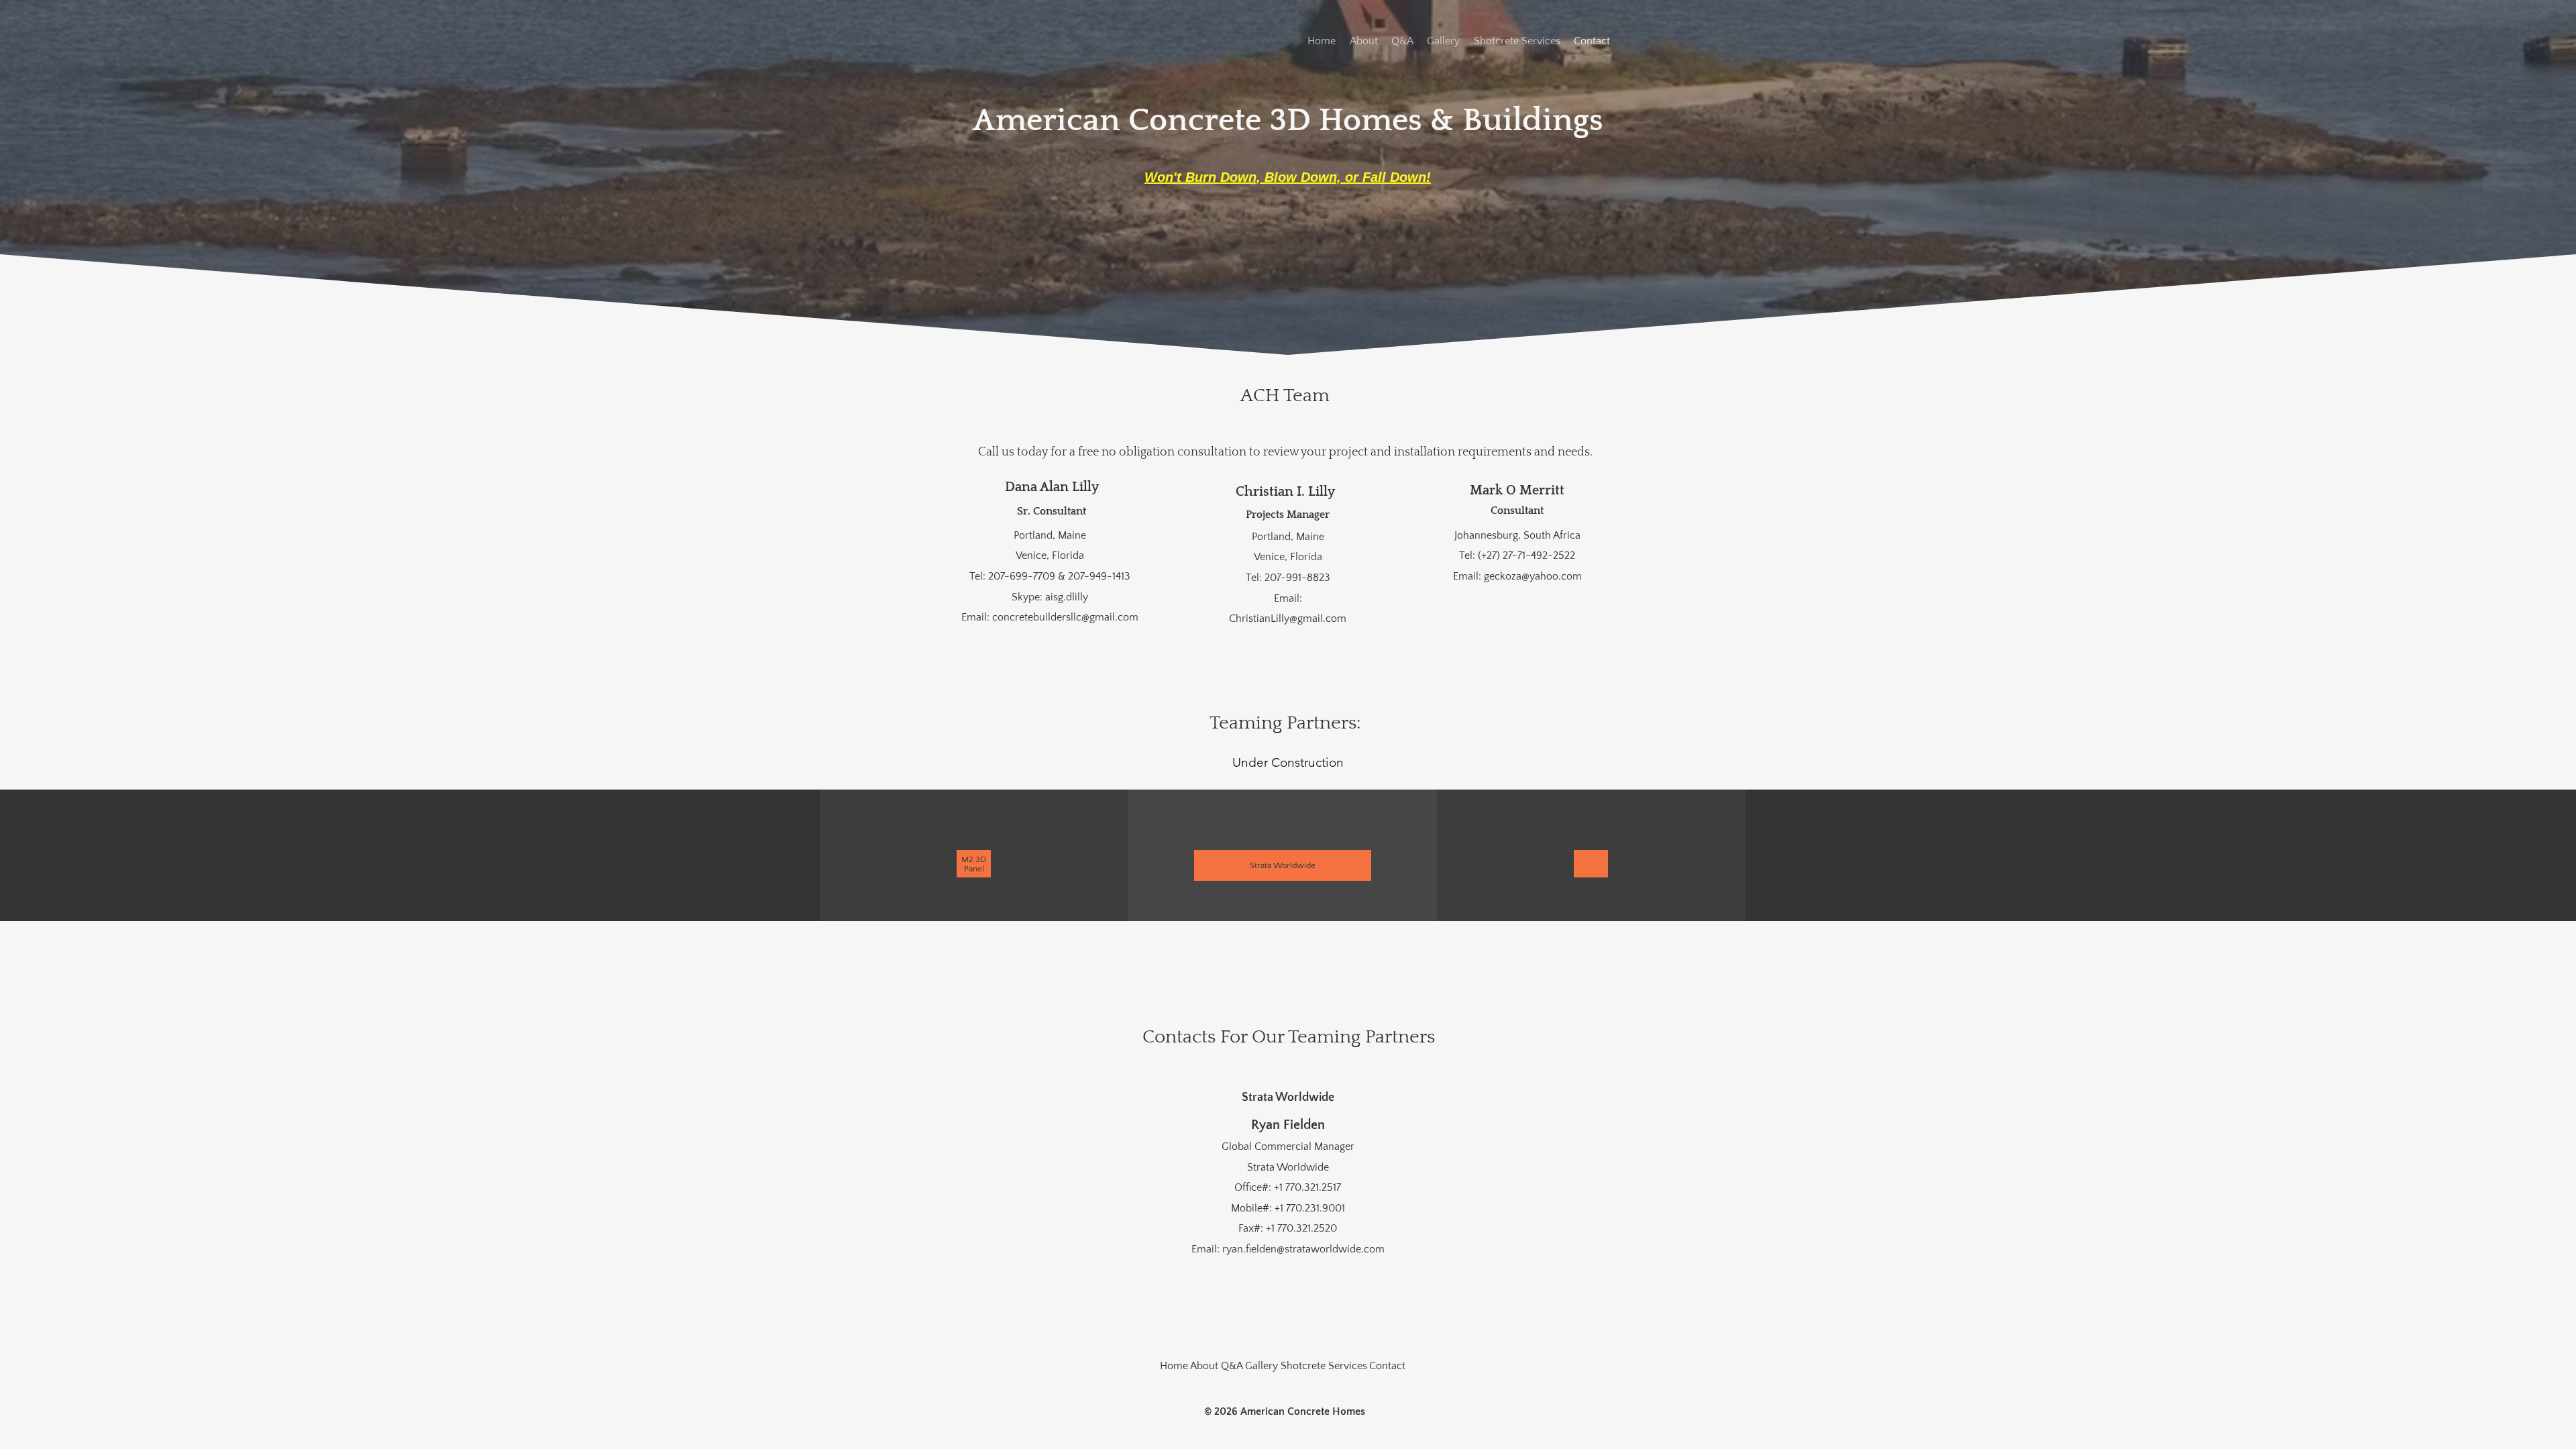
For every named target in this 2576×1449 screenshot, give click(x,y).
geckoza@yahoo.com (1533, 576)
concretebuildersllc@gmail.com (1065, 617)
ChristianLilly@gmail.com (1288, 619)
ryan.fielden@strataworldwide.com (1303, 1249)
